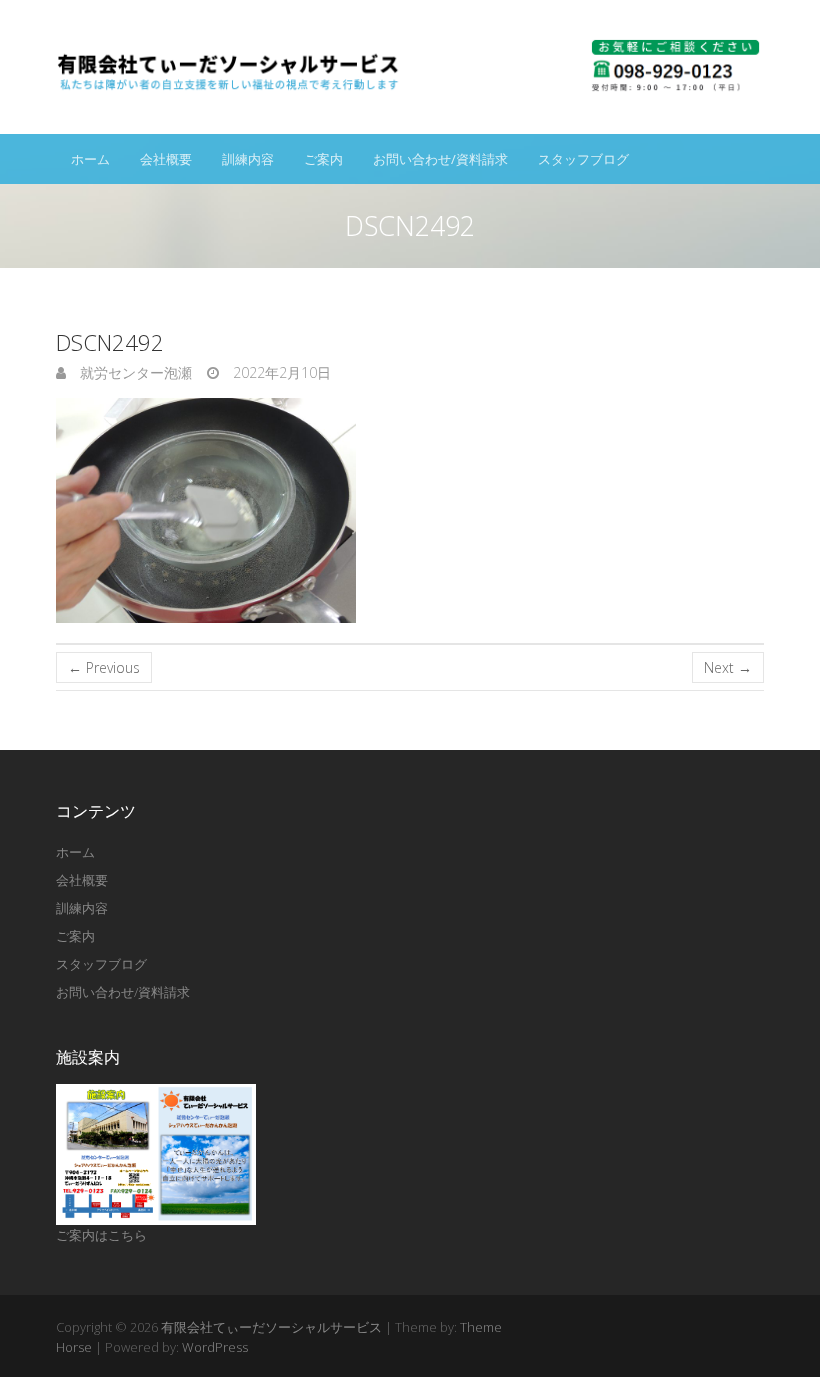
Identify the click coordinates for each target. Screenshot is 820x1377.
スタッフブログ (583, 159)
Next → (728, 667)
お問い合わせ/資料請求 (440, 159)
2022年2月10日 (280, 372)
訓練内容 (248, 159)
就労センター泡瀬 (134, 372)
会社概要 (166, 159)
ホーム (90, 159)
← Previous (104, 667)
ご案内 (323, 159)
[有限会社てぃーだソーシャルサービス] (410, 67)
